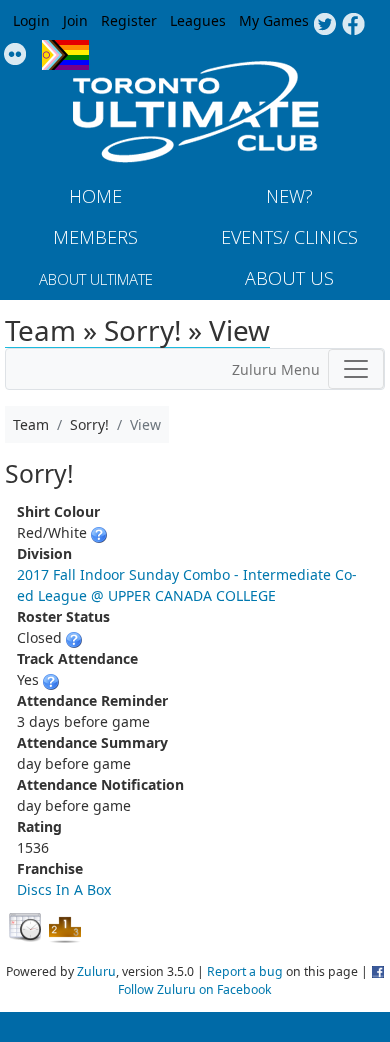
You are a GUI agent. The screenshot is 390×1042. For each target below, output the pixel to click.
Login (31, 20)
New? (289, 196)
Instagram (15, 55)
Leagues (198, 20)
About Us (289, 278)
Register (129, 20)
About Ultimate (96, 279)
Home (95, 196)
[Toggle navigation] (356, 369)
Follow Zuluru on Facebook (195, 989)
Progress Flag (65, 55)
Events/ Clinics (289, 237)
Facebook (353, 25)
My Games (274, 20)
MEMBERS (95, 237)
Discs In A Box (64, 889)
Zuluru (96, 971)
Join (75, 20)
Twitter (324, 25)
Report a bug (245, 971)
